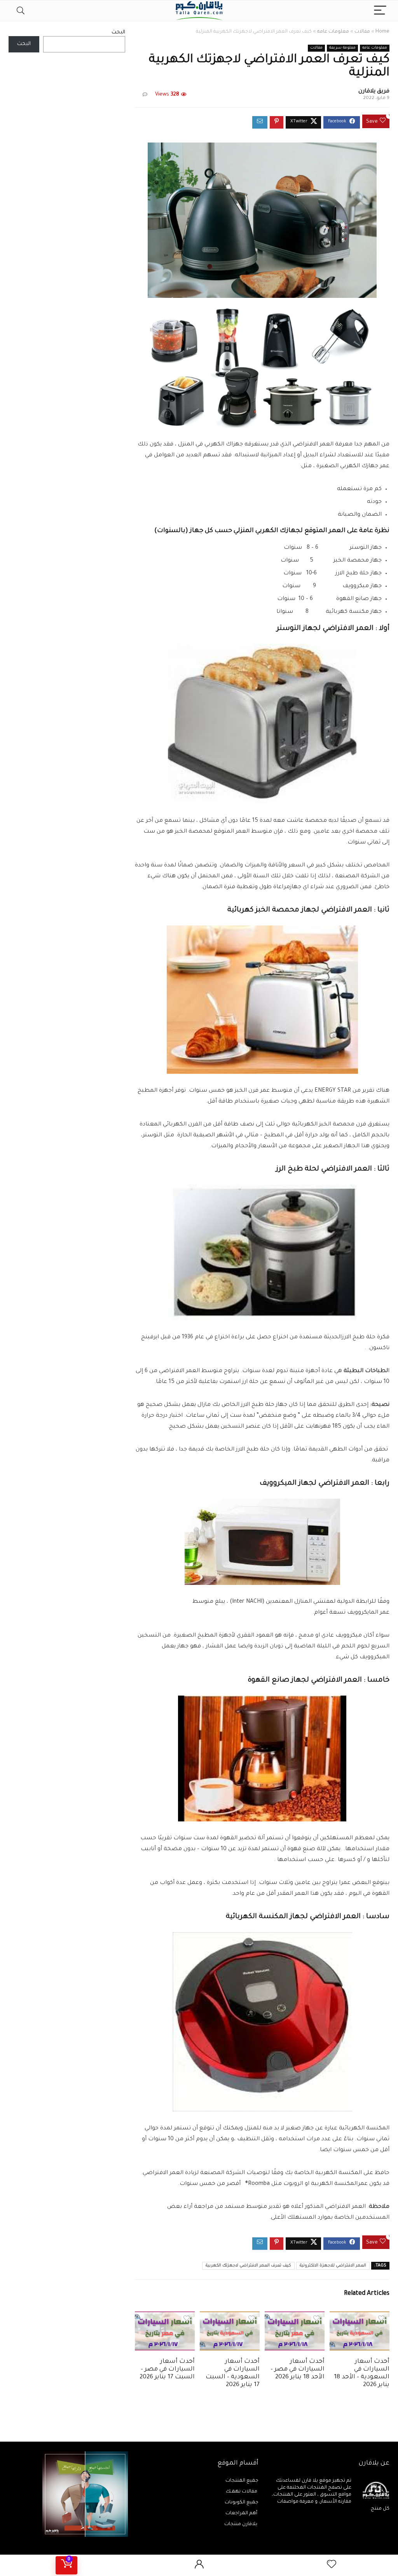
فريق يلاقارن (374, 92)
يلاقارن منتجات (241, 2524)
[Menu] (380, 11)
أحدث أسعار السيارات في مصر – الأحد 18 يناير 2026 (298, 2370)
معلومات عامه (333, 32)
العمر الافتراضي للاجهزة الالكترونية (333, 2266)
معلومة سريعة (342, 48)
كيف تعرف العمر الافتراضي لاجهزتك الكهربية (248, 2266)
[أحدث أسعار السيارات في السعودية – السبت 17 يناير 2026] (230, 2317)
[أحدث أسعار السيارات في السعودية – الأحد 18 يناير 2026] (360, 2317)
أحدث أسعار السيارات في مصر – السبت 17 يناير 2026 (167, 2370)
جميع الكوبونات (242, 2503)
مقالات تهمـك (242, 2492)
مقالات (362, 32)
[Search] (21, 11)
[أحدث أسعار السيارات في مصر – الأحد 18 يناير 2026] (295, 2317)
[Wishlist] (332, 2565)
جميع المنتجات (242, 2481)
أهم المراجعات (242, 2513)
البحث (118, 32)
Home (382, 32)
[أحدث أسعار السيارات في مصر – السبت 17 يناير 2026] (165, 2317)
